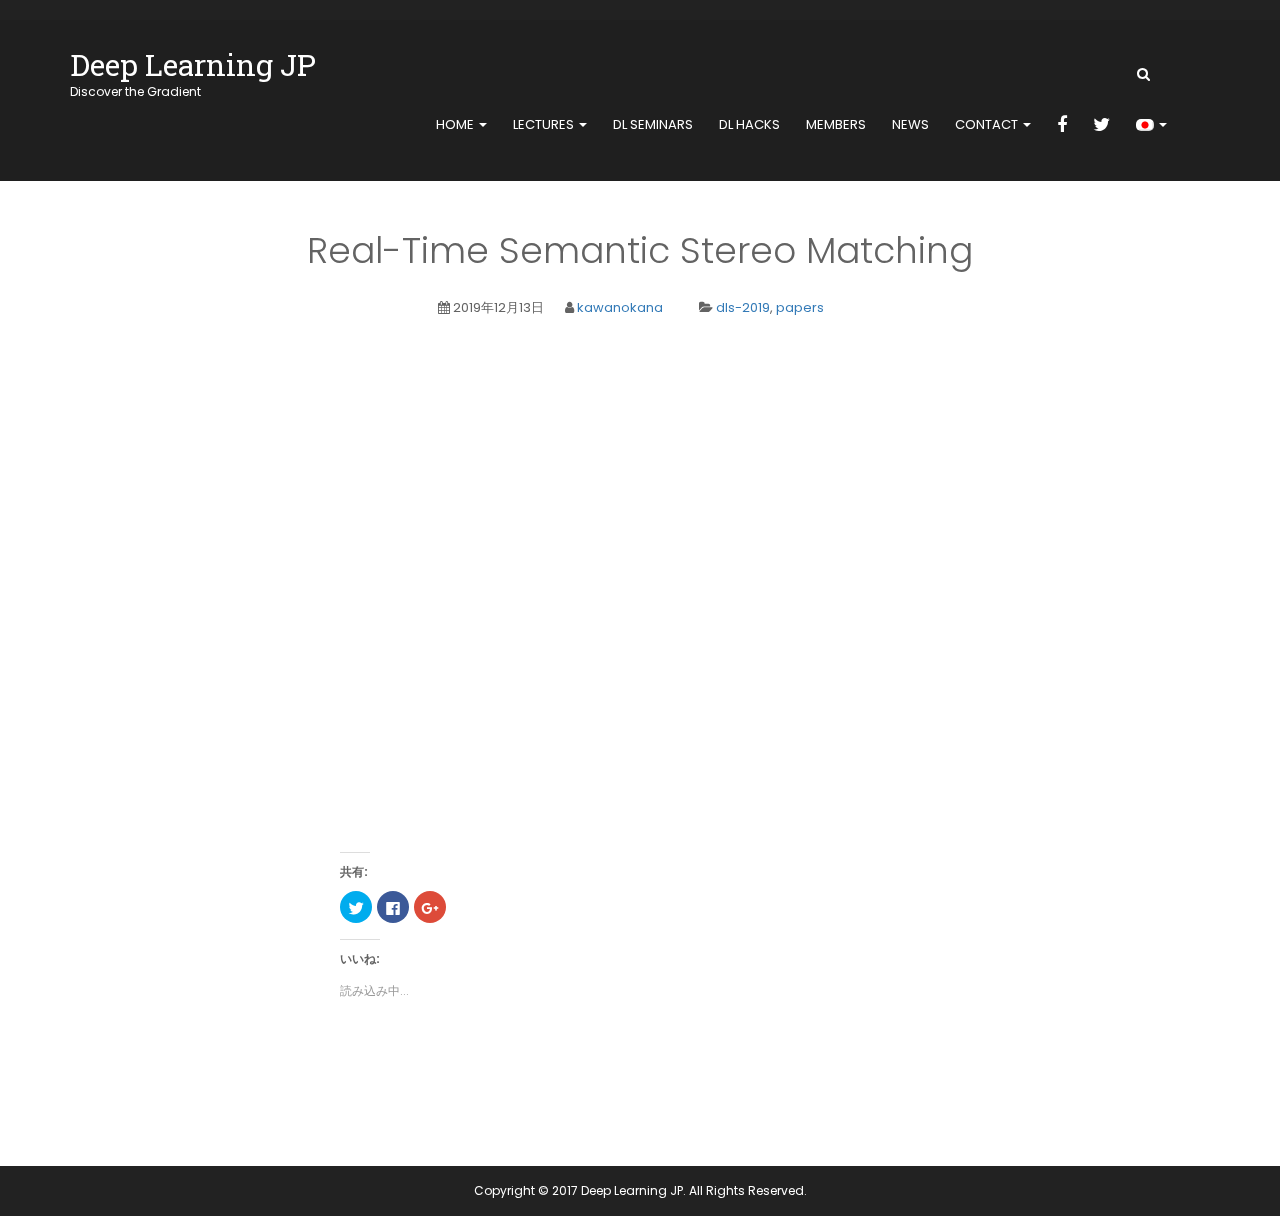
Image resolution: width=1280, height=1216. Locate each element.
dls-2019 (743, 307)
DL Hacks (749, 124)
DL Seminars (653, 124)
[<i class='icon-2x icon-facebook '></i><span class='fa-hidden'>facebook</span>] (1062, 126)
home (456, 124)
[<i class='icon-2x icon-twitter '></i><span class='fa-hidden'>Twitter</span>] (1101, 126)
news (910, 124)
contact (988, 124)
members (836, 124)
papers (800, 307)
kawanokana (620, 307)
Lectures (545, 124)
